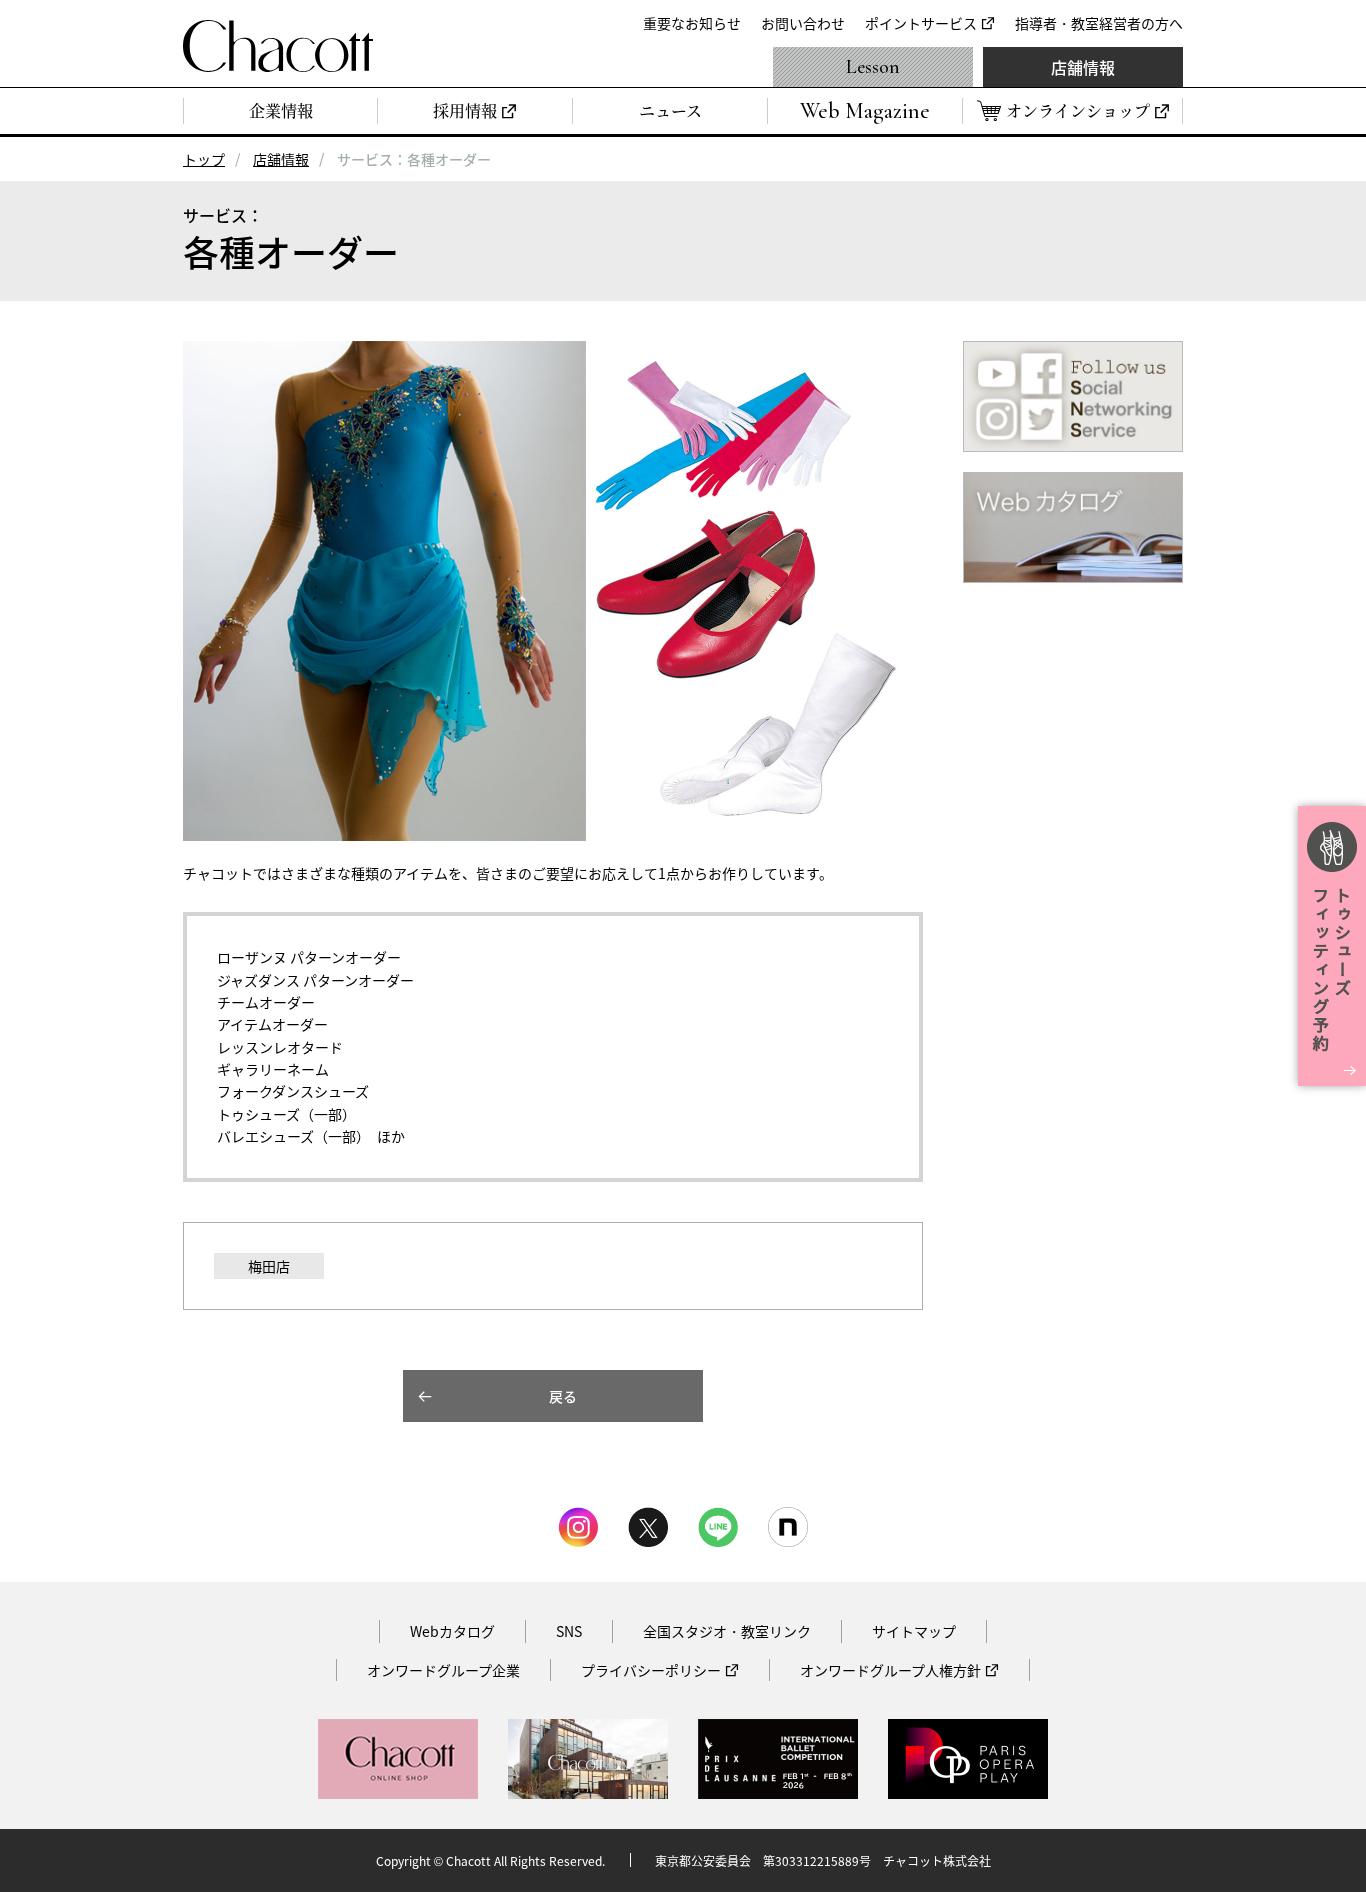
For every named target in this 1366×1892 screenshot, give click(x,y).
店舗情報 (1083, 67)
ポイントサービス (921, 23)
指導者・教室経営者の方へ (1099, 23)
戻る (563, 1396)
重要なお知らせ (692, 23)
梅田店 (269, 1266)
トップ (204, 159)
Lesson (873, 67)
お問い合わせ (803, 23)
